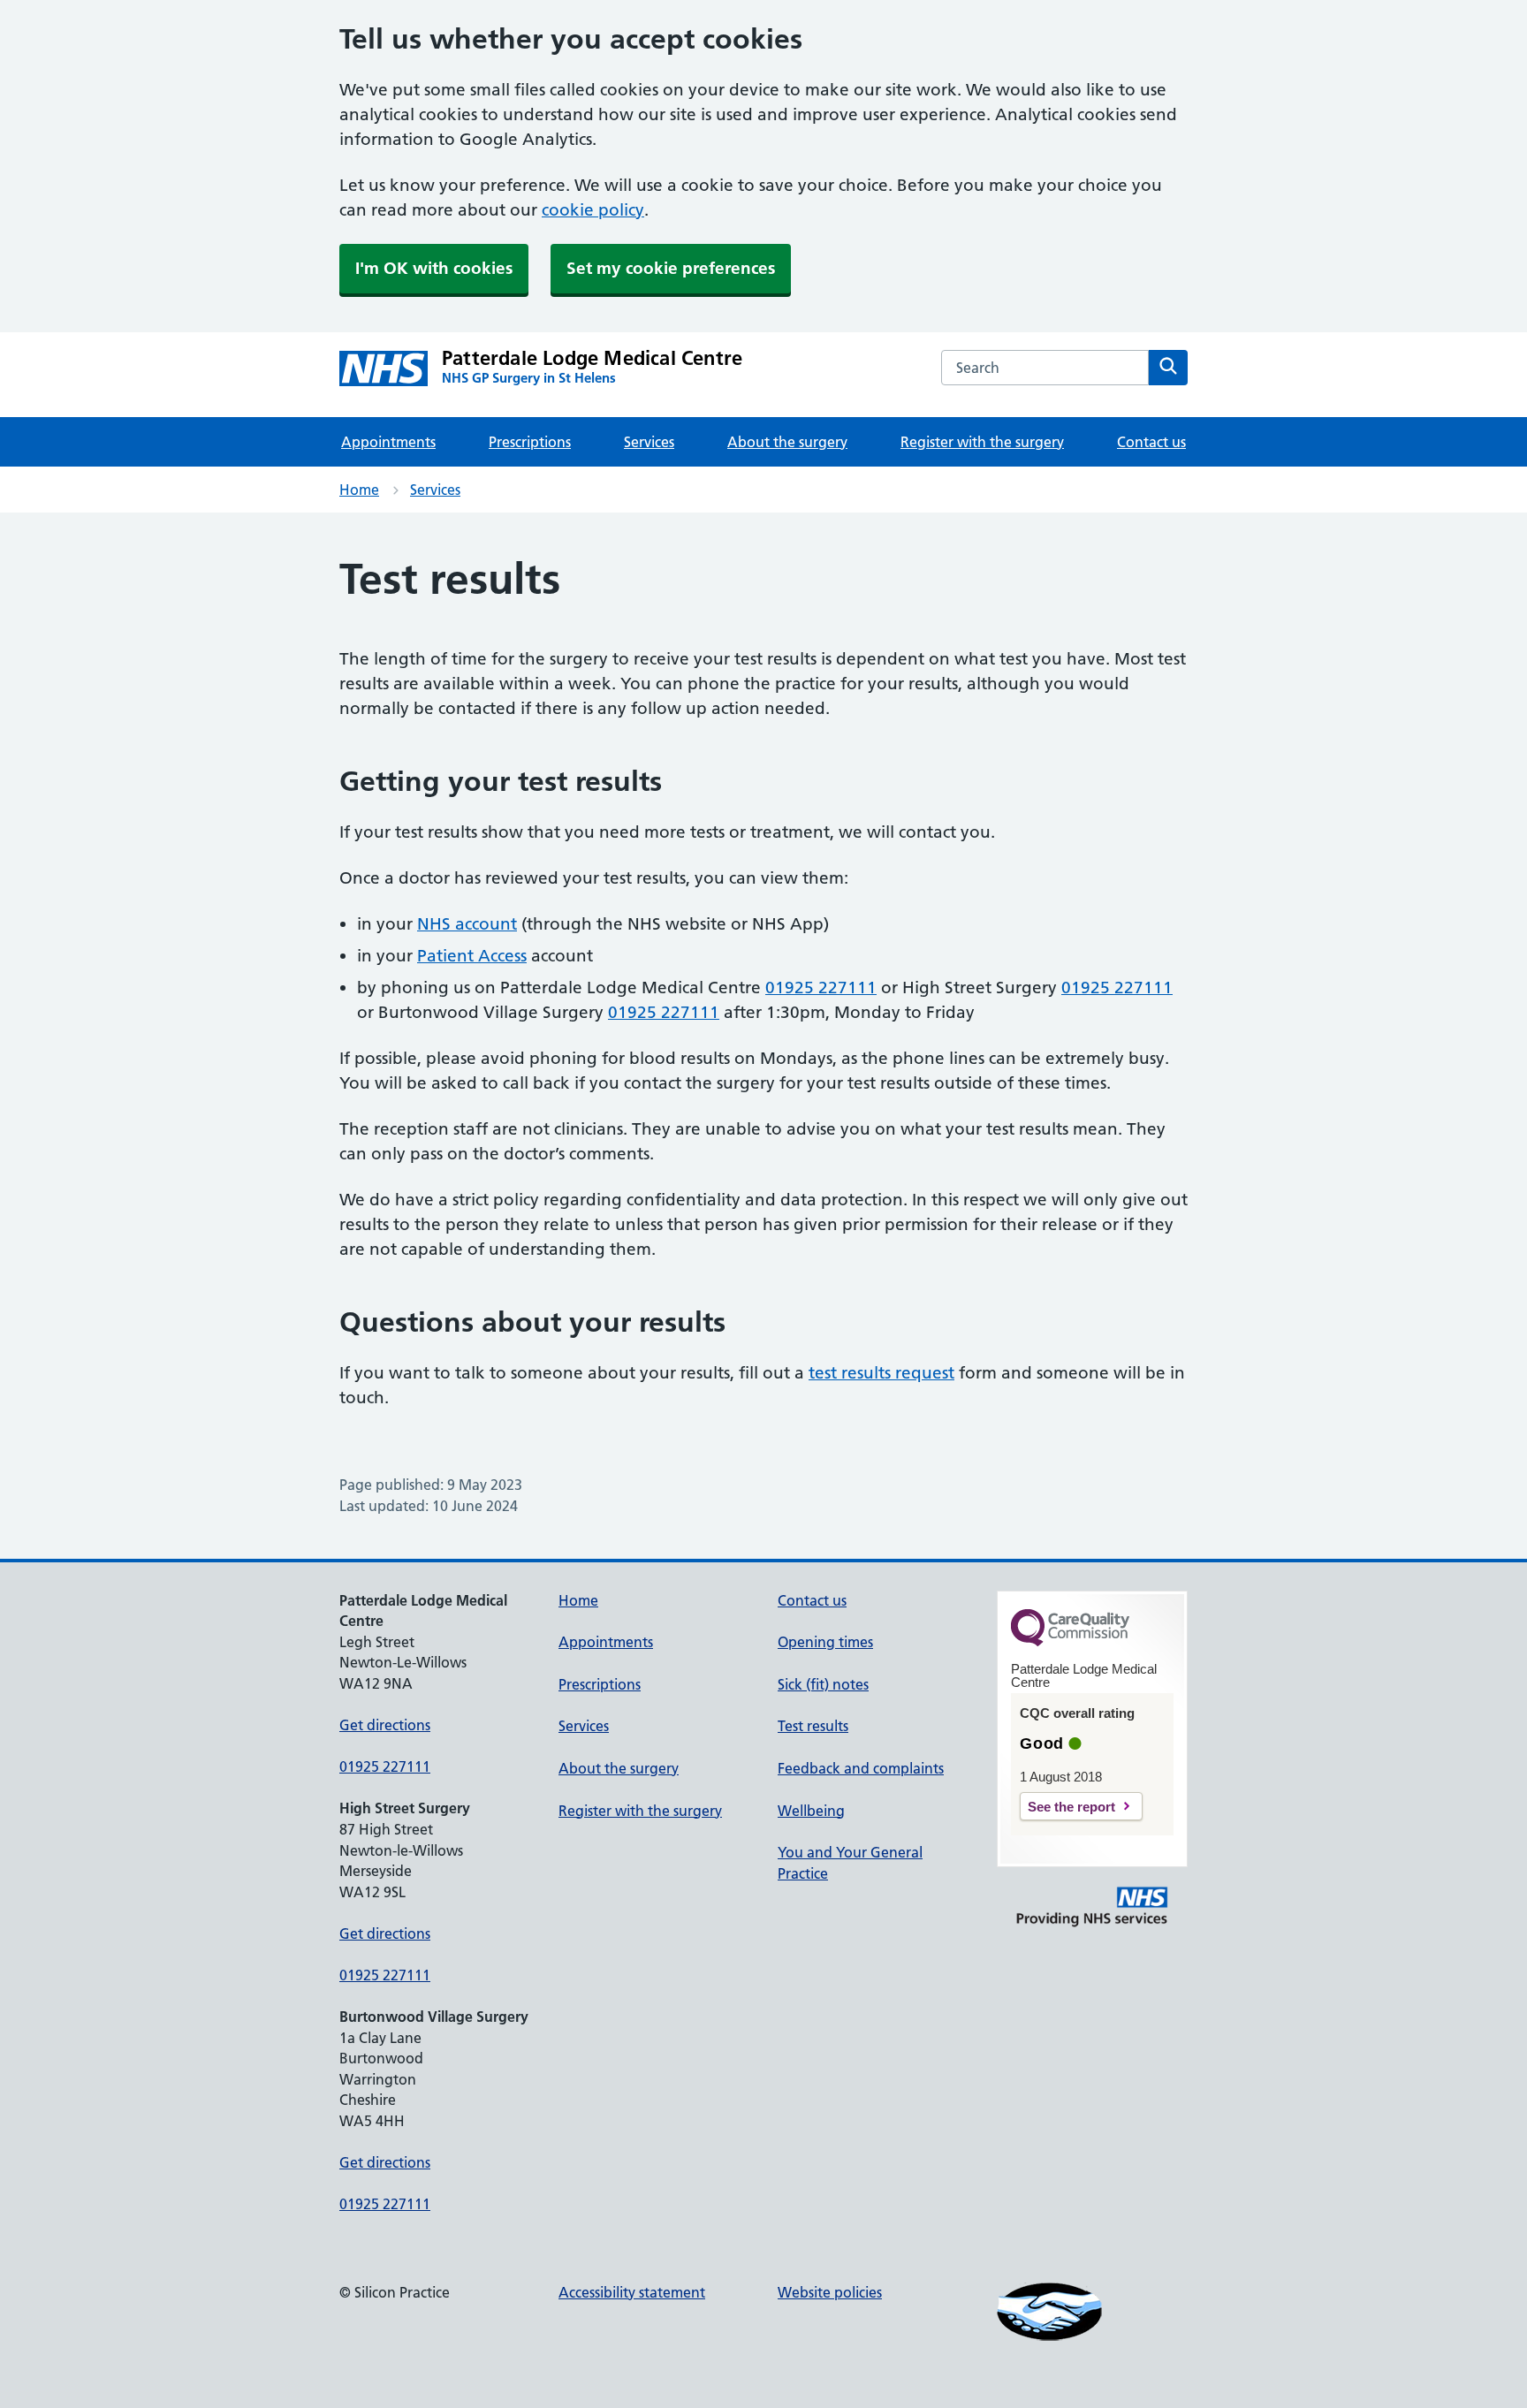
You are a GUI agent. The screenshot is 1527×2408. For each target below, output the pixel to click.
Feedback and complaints (861, 1768)
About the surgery (787, 442)
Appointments (388, 442)
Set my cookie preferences (671, 268)
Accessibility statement (632, 2292)
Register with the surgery (982, 442)
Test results (813, 1726)
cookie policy (593, 210)
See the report (1071, 1807)
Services (649, 442)
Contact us (1151, 442)
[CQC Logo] (1070, 1642)
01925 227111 (821, 988)
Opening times (825, 1642)
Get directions (385, 1725)
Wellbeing (811, 1811)
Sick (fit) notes (823, 1684)
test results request (881, 1373)
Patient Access (472, 956)
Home (359, 490)
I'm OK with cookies (434, 268)
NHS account (467, 924)
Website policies (830, 2292)
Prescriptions (530, 442)
